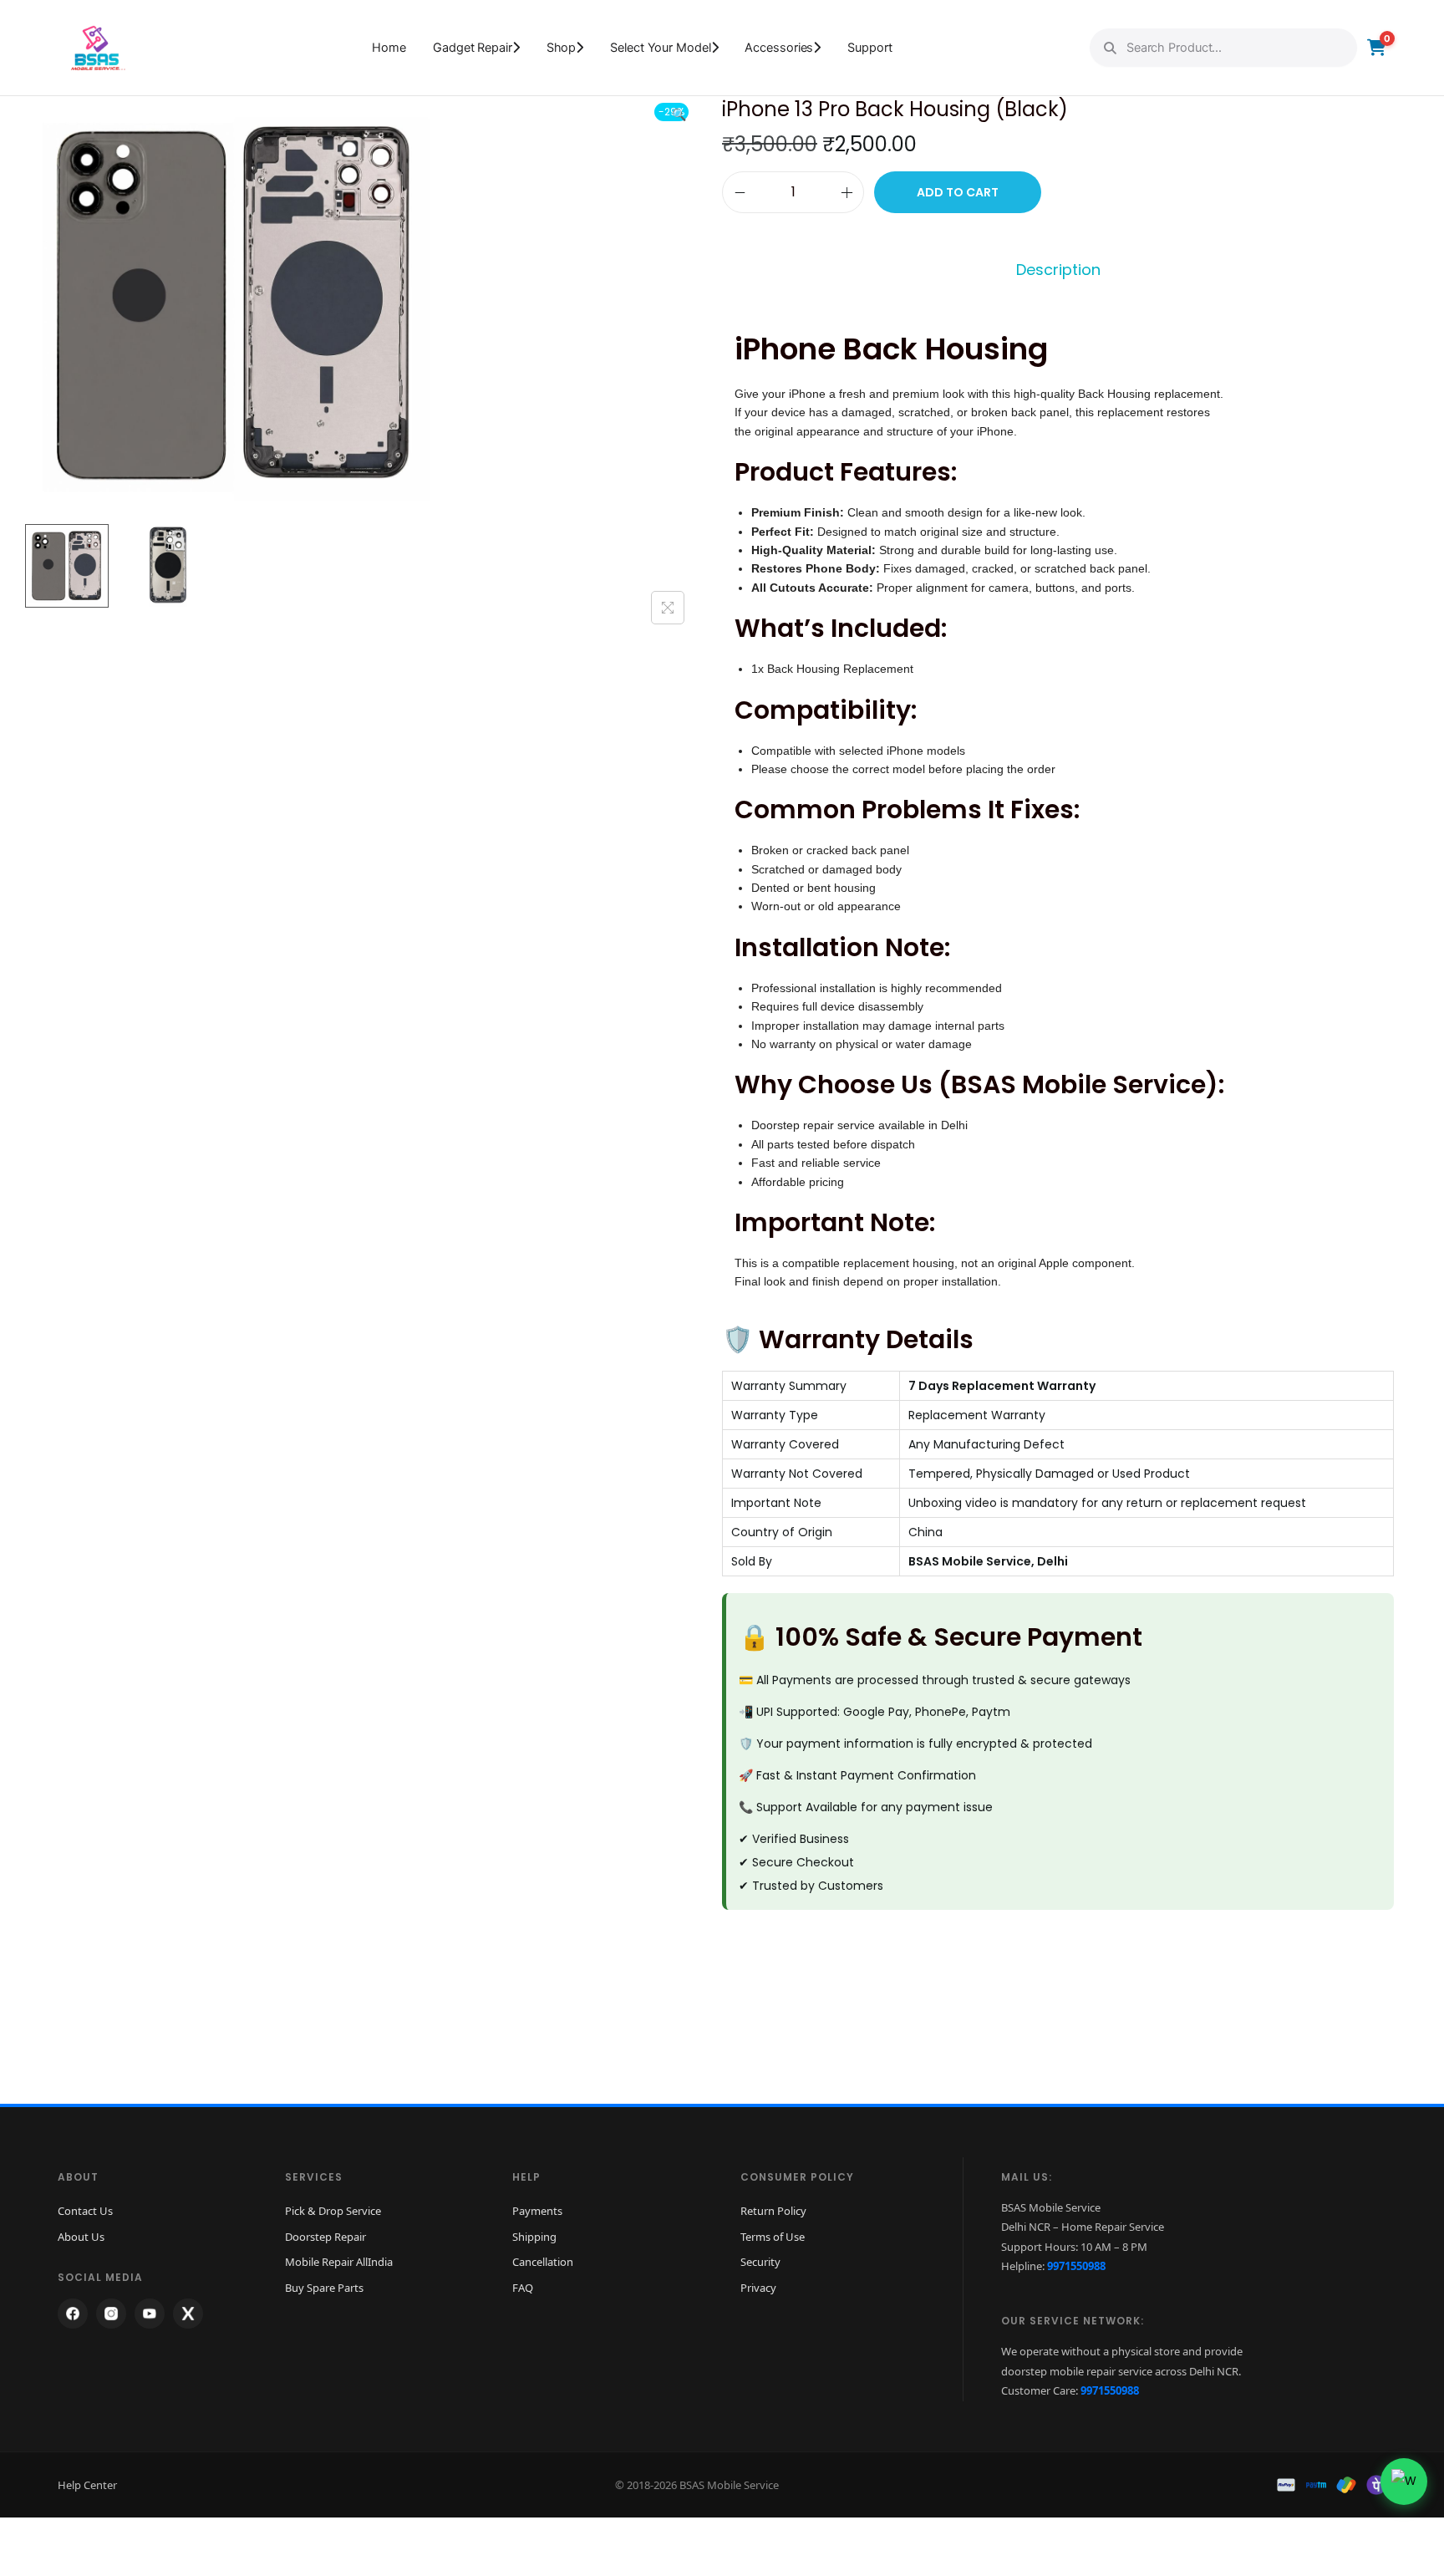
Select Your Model (660, 48)
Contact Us (85, 2211)
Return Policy (773, 2211)
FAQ (523, 2288)
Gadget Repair (473, 48)
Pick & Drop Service (333, 2211)
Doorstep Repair (325, 2237)
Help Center (87, 2485)
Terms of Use (773, 2237)
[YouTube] (150, 2314)
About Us (81, 2237)
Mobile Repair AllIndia (339, 2262)
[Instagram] (111, 2314)
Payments (537, 2211)
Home (389, 48)
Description (1058, 270)
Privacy (758, 2288)
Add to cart (958, 192)
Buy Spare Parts (324, 2288)
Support (869, 48)
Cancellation (543, 2262)
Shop (562, 48)
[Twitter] (188, 2314)
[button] (680, 111)
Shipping (534, 2237)
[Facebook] (73, 2314)
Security (760, 2262)
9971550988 (1076, 2266)
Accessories (779, 48)
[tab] (1058, 270)
